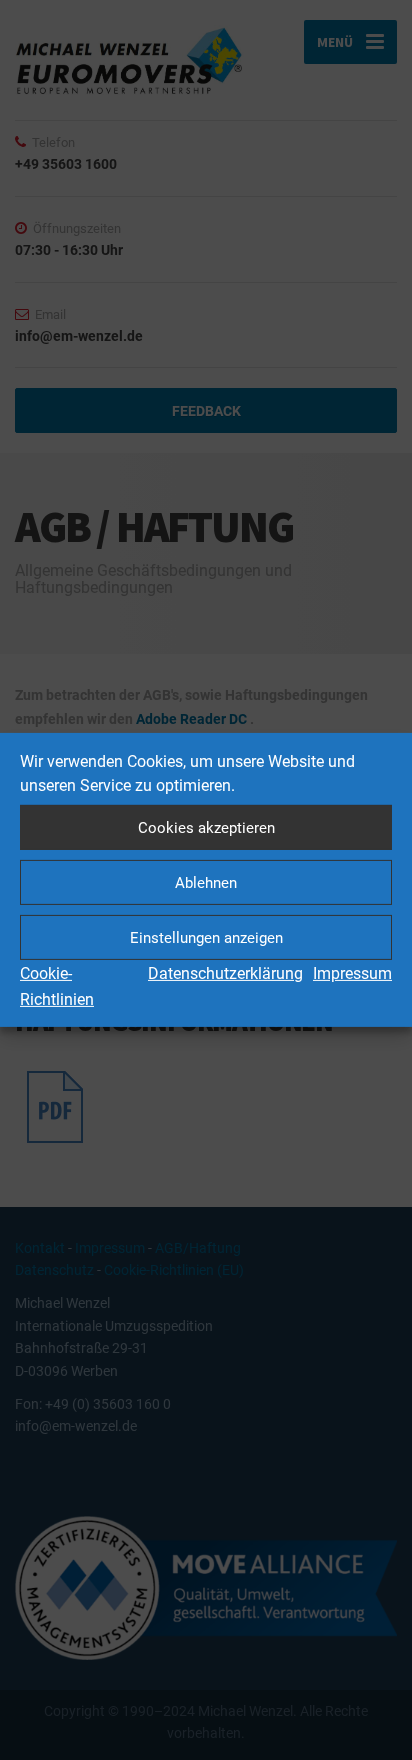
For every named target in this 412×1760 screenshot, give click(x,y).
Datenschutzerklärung (225, 973)
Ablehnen (206, 882)
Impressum (352, 973)
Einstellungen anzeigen (206, 937)
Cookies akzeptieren (206, 827)
